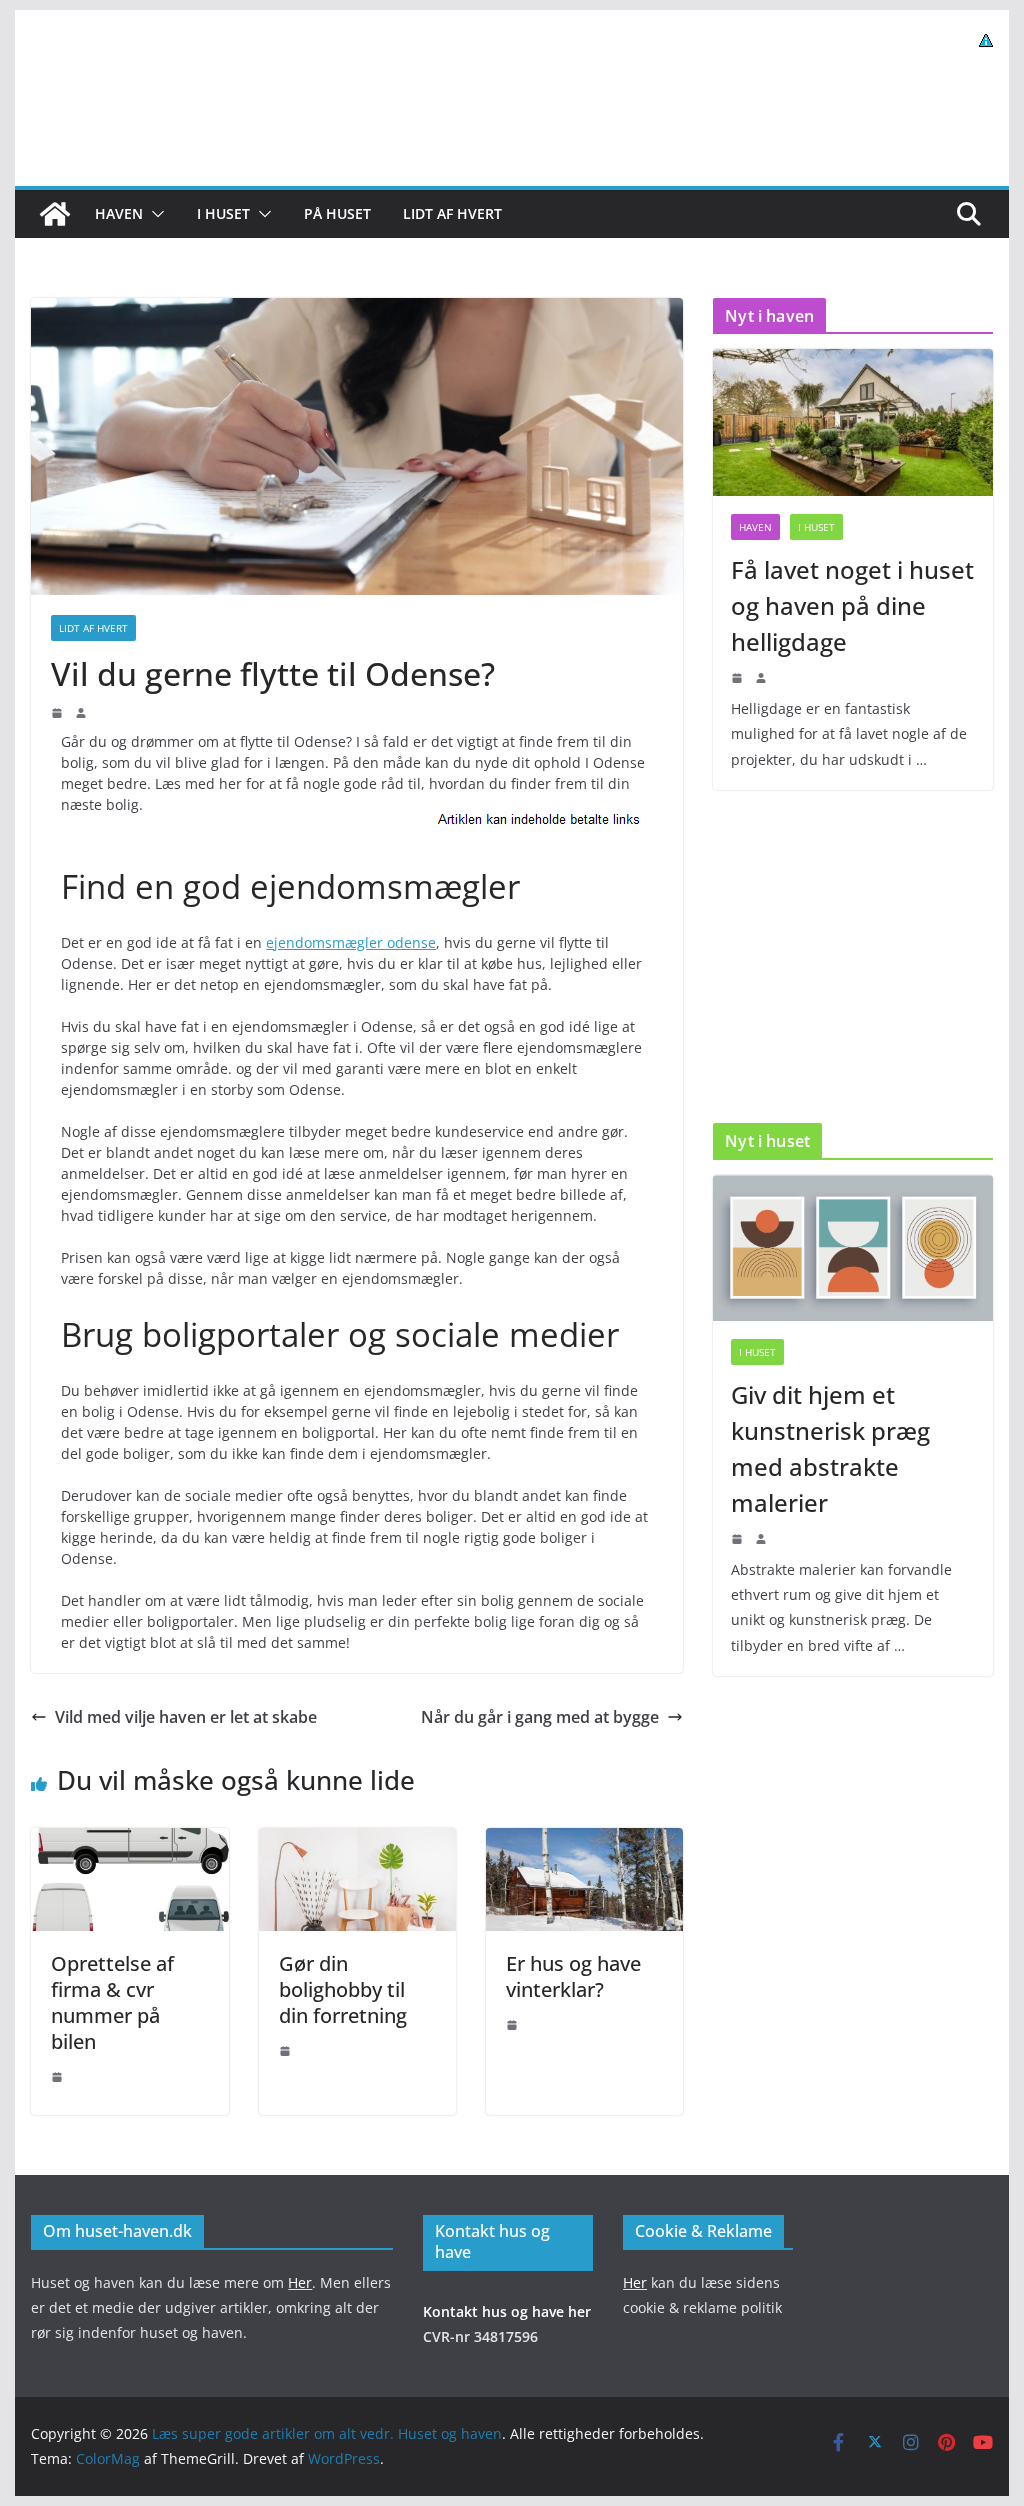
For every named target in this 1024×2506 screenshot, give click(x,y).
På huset (337, 213)
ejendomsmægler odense (351, 942)
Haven (119, 213)
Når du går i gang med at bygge (540, 1717)
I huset (223, 213)
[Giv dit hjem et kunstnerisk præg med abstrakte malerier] (852, 1248)
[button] (154, 214)
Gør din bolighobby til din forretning (343, 1989)
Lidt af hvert (452, 213)
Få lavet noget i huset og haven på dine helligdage (852, 605)
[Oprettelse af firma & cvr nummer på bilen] (129, 1842)
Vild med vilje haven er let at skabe (186, 1717)
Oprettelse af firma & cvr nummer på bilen (112, 2002)
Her (300, 2282)
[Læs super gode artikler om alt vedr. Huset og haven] (55, 214)
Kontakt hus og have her (507, 2311)
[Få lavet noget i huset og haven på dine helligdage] (852, 422)
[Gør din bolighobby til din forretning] (357, 1842)
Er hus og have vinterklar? (573, 1976)
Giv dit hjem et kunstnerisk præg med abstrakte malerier (830, 1448)
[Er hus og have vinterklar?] (584, 1842)
